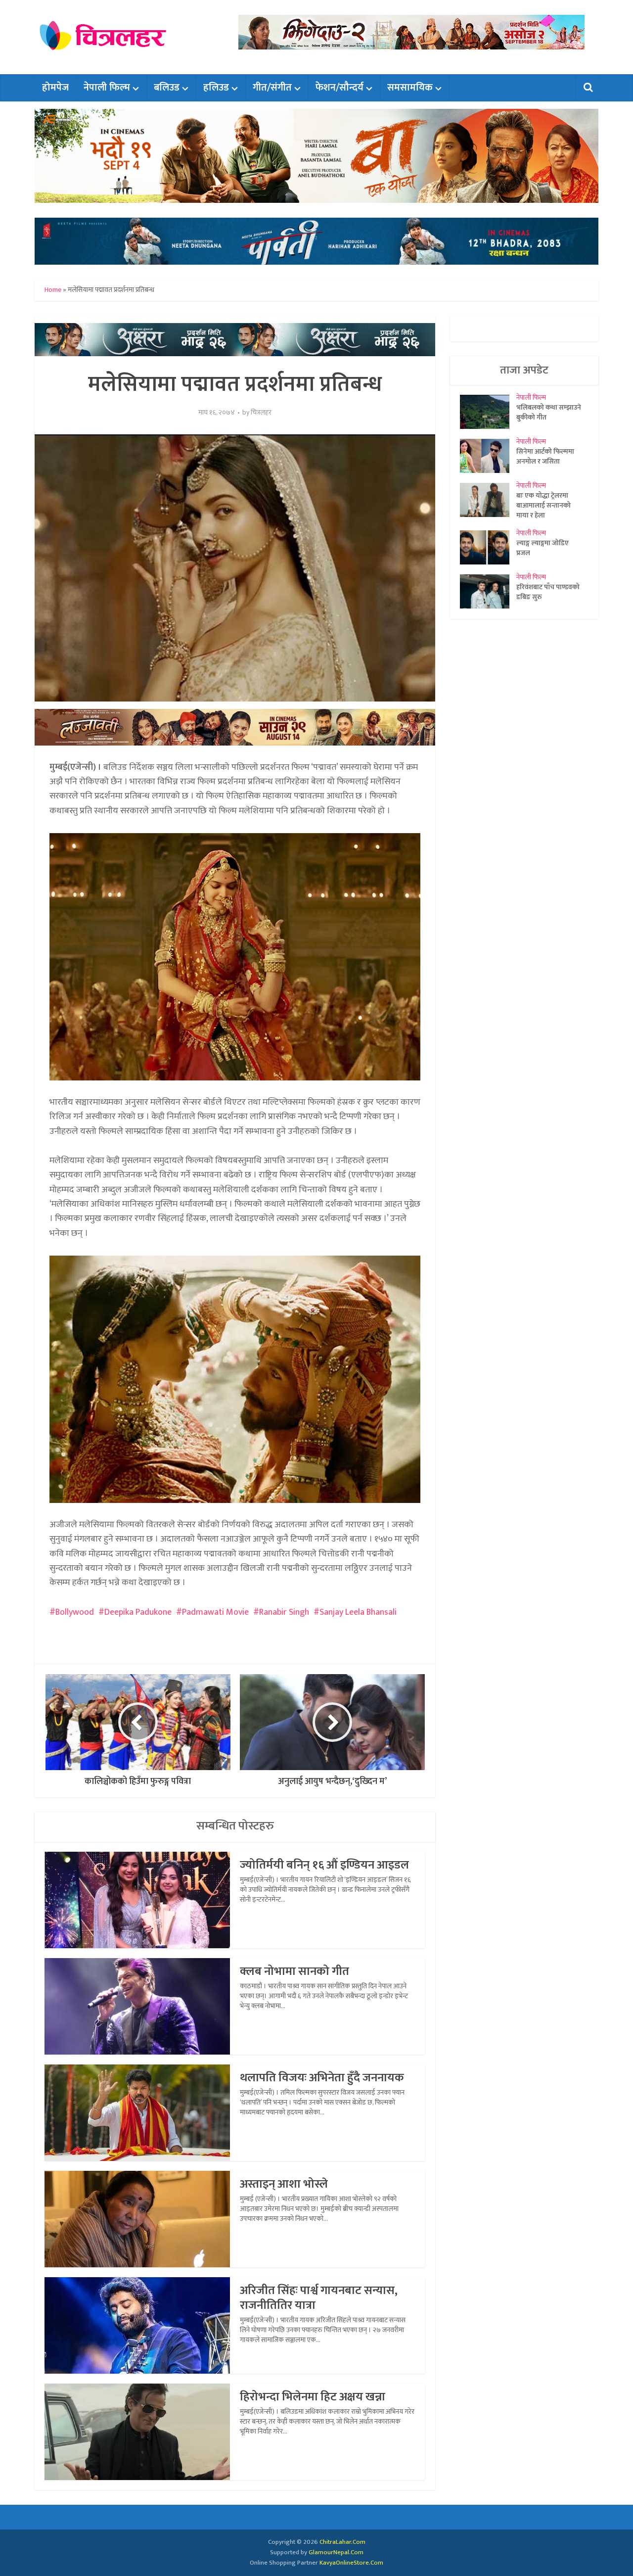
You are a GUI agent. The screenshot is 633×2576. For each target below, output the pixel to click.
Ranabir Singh (284, 1612)
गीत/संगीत (272, 88)
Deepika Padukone (138, 1612)
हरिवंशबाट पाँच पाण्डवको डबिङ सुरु (548, 592)
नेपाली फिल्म (107, 88)
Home (53, 290)
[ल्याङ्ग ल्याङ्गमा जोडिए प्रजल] (488, 547)
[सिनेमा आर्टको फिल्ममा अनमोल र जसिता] (488, 456)
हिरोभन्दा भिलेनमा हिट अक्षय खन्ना (313, 2397)
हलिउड (216, 88)
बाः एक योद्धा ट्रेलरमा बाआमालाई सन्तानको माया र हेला (543, 505)
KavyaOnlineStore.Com (351, 2563)
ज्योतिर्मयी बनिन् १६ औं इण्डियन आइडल (324, 1865)
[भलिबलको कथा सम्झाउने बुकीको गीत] (488, 412)
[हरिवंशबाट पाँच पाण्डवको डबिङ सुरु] (488, 591)
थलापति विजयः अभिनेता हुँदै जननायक (322, 2078)
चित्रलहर (261, 413)
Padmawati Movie (215, 1612)
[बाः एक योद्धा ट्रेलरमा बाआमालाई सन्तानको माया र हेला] (488, 500)
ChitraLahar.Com (342, 2542)
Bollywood (75, 1612)
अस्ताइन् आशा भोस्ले (284, 2184)
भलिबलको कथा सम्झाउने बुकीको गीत (549, 412)
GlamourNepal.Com (336, 2552)
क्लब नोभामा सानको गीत (294, 1971)
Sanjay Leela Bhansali (358, 1612)
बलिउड (167, 88)
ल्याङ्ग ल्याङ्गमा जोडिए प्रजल (543, 548)
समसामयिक (410, 88)
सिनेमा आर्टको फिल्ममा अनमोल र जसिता (545, 456)
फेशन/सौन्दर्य (339, 88)
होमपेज (55, 88)
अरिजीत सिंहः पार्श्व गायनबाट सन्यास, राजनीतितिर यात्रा (319, 2298)
